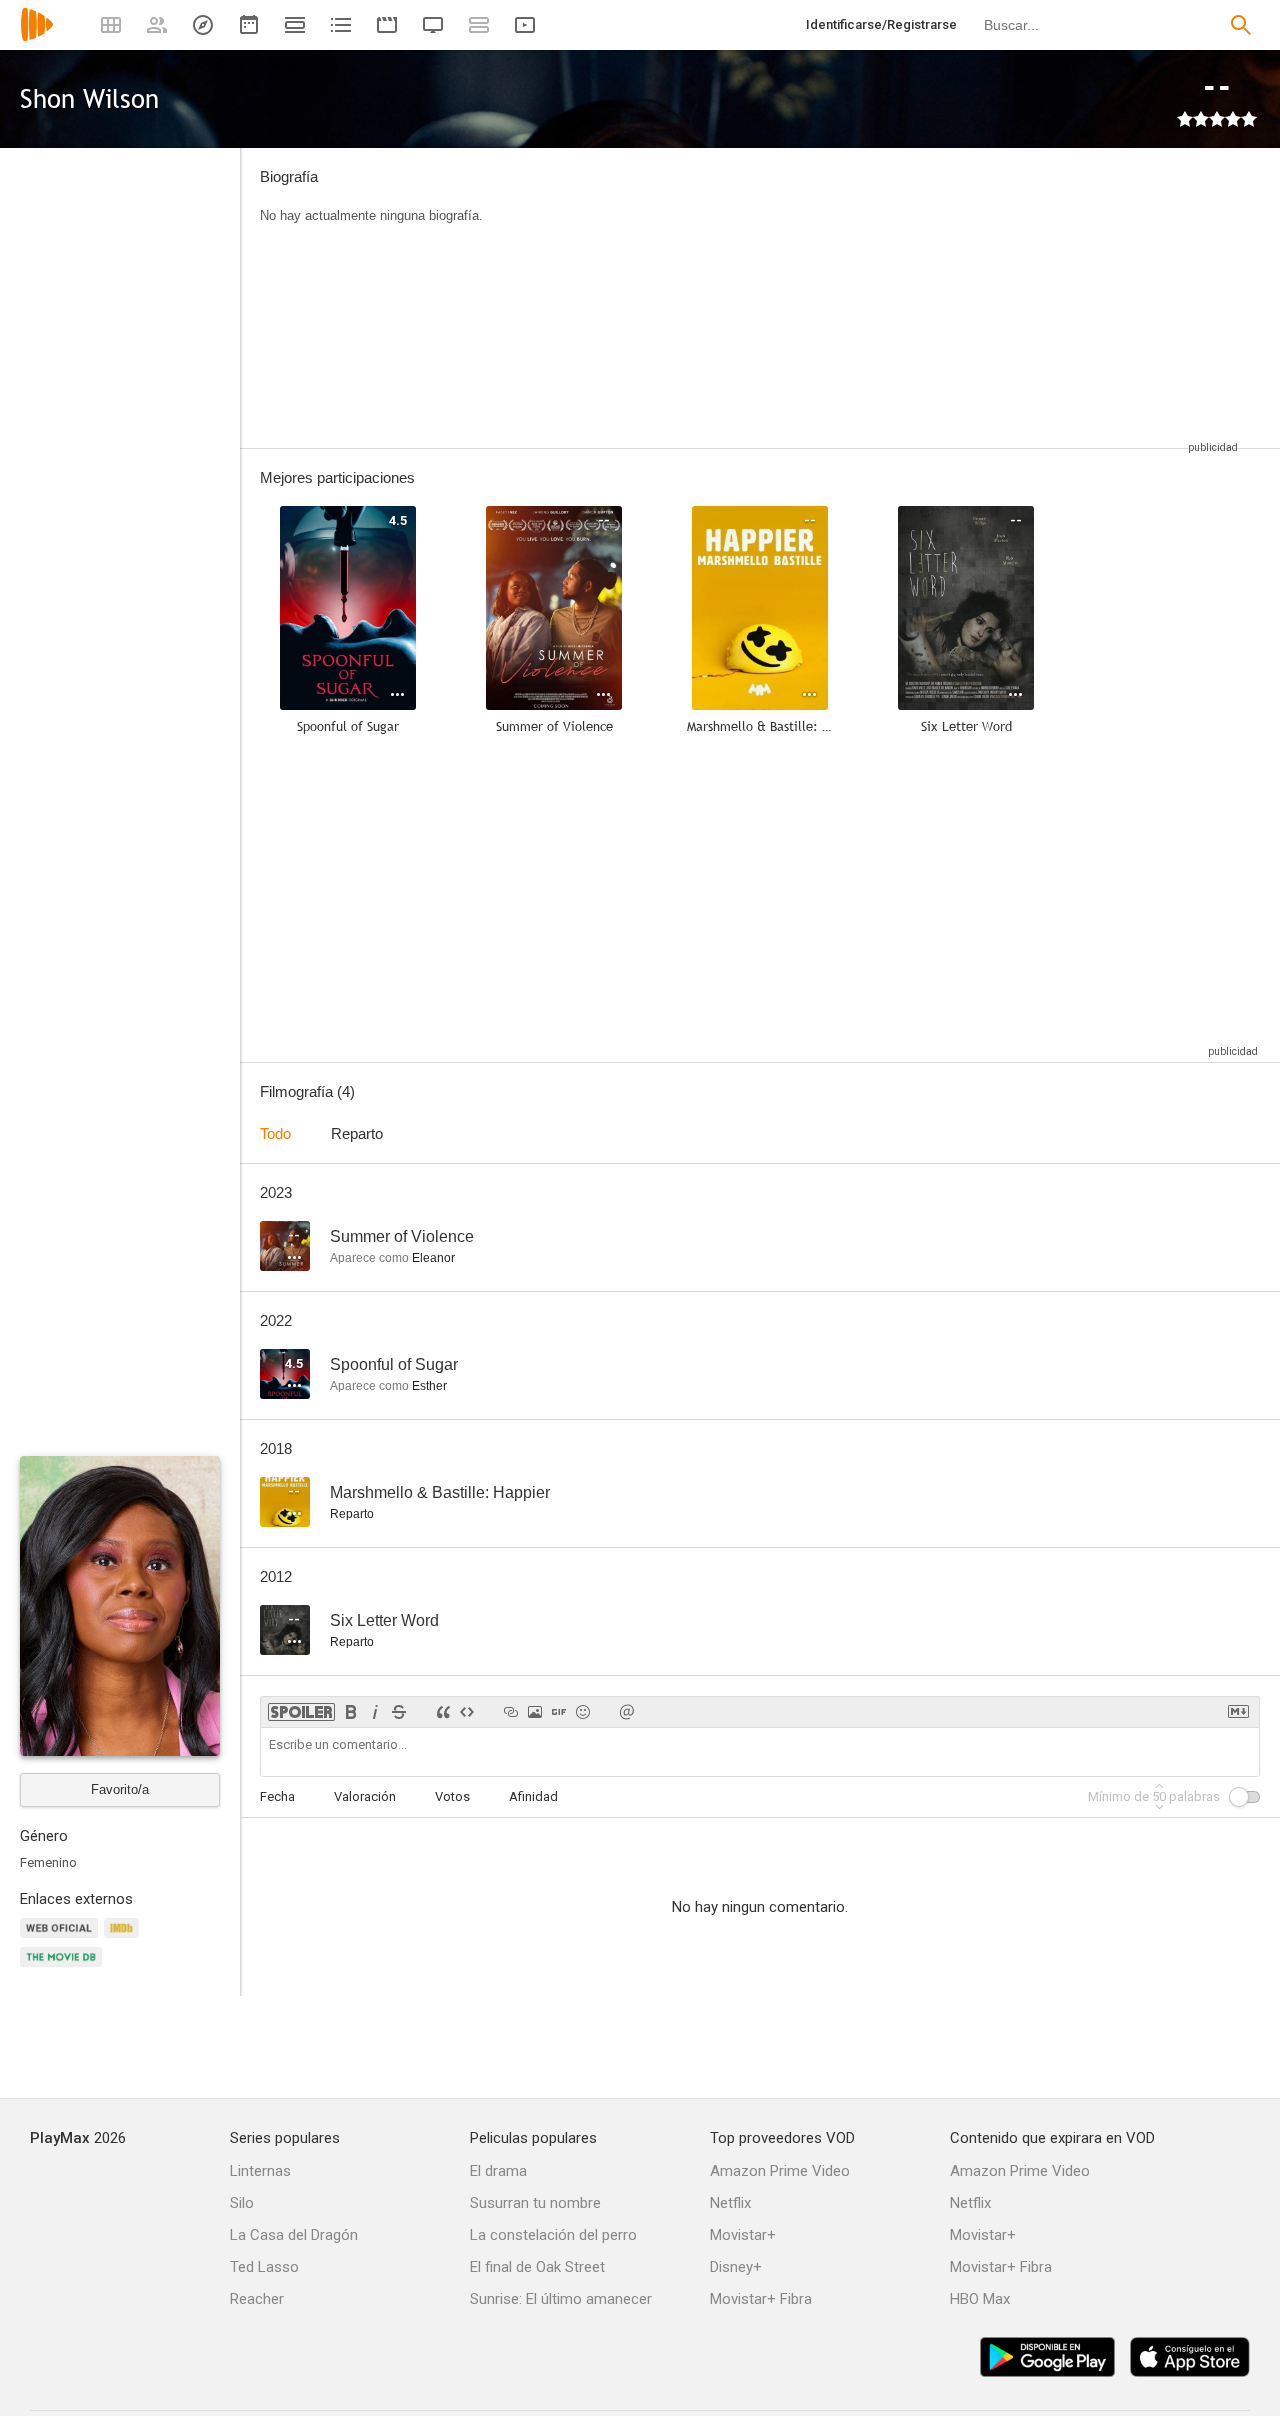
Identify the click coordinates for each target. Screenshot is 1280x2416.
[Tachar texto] (399, 1712)
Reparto (357, 1133)
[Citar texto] (443, 1712)
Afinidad (533, 1796)
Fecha (277, 1796)
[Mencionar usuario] (627, 1712)
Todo (275, 1133)
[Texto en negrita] (351, 1712)
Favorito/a (120, 1789)
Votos (452, 1796)
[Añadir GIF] (559, 1712)
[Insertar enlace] (511, 1712)
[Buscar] (1241, 25)
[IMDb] (124, 1939)
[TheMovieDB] (64, 1968)
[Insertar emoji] (583, 1712)
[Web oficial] (62, 1939)
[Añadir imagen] (535, 1712)
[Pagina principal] (37, 37)
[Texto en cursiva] (375, 1712)
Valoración (365, 1796)
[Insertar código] (467, 1712)
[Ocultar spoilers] (301, 1712)
